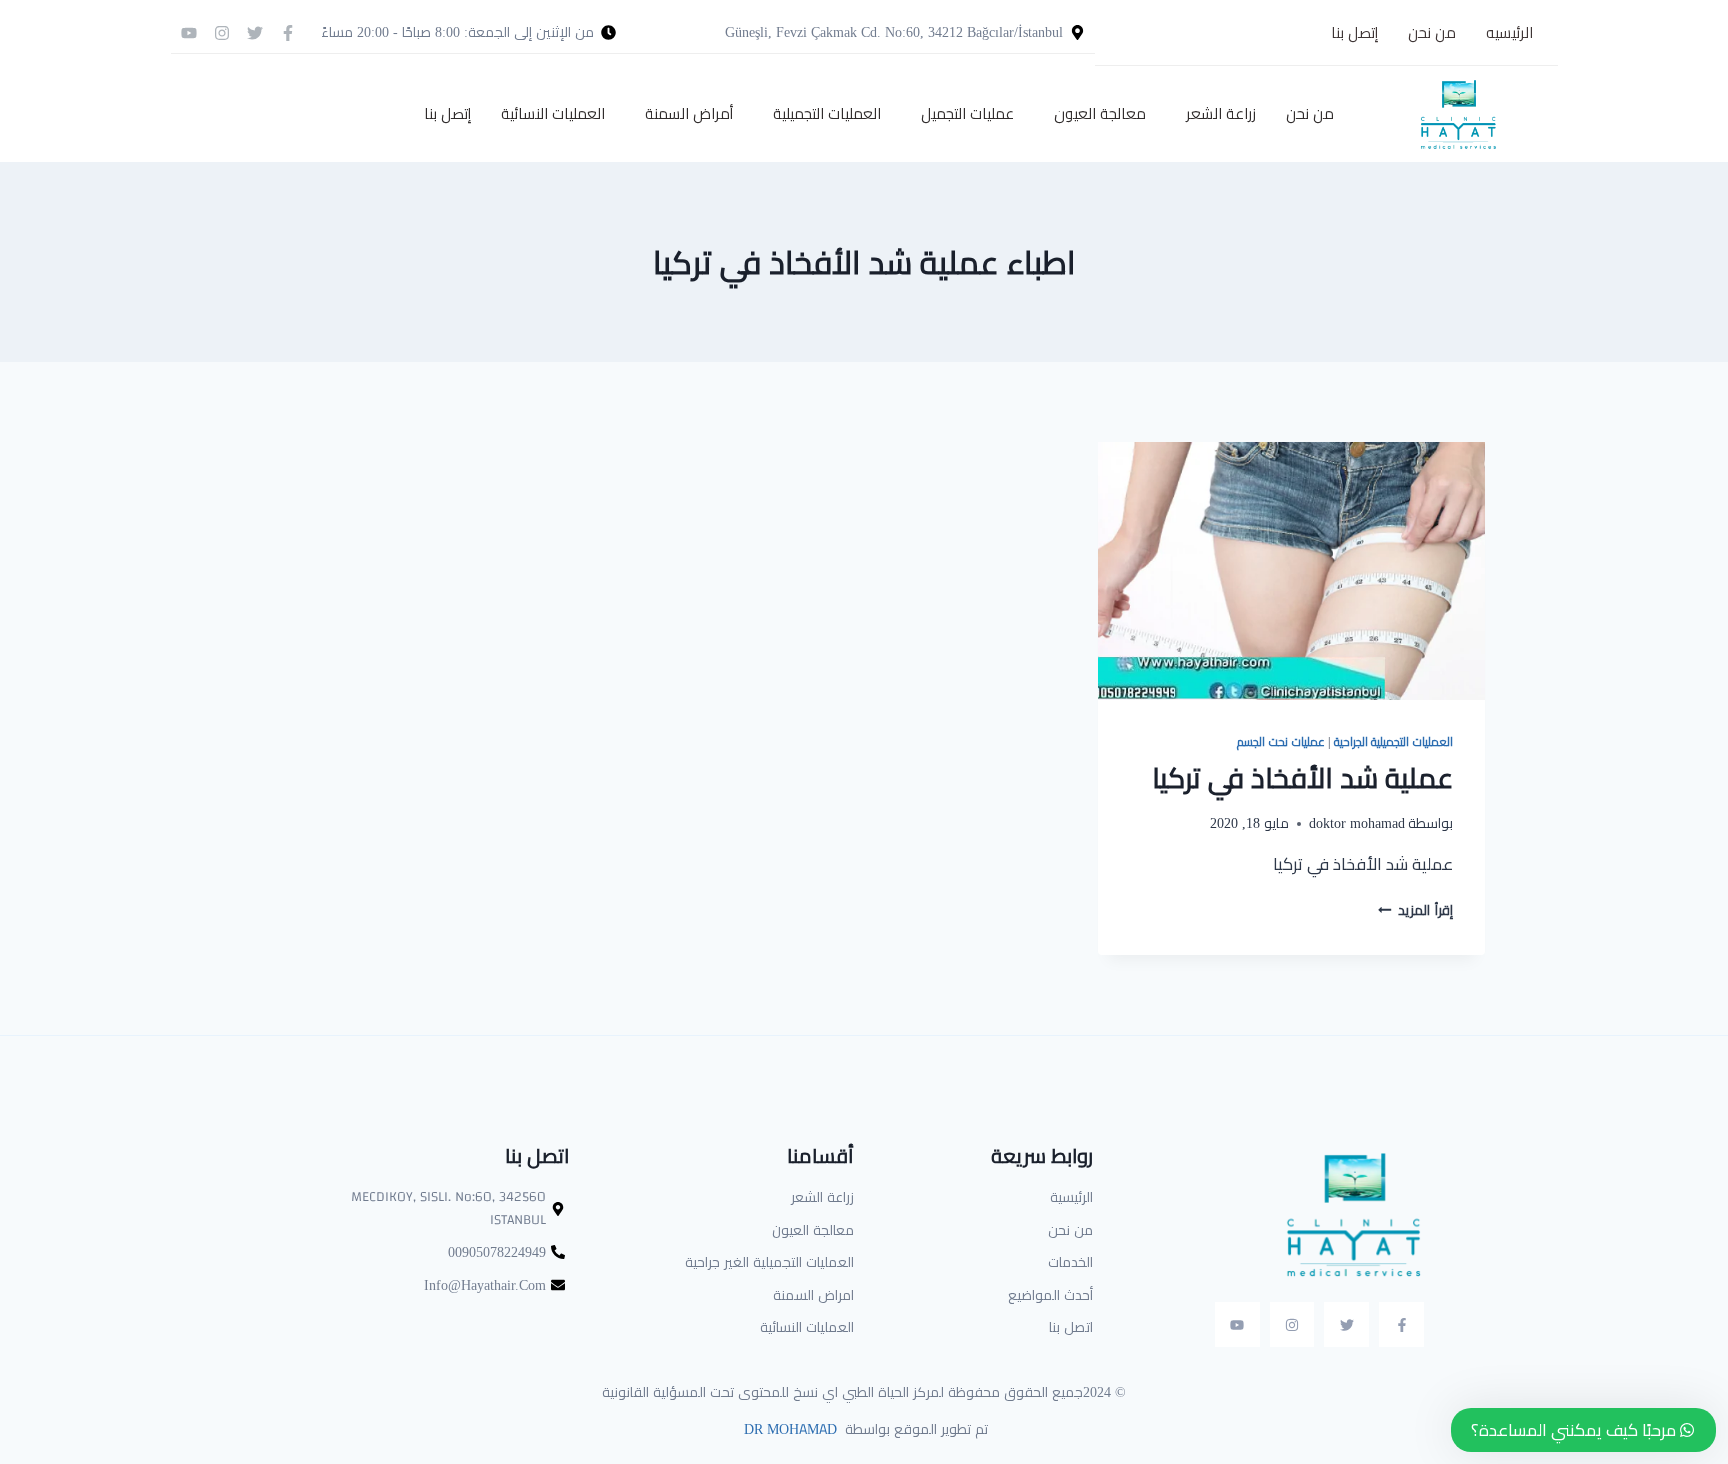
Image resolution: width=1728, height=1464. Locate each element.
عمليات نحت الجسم (1280, 741)
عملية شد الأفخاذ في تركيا (1302, 778)
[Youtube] (189, 33)
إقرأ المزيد (1415, 910)
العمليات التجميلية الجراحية (1393, 741)
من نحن (1432, 32)
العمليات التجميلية (827, 113)
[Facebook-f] (288, 33)
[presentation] (1291, 571)
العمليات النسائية (553, 113)
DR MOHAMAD (788, 1429)
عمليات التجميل (967, 113)
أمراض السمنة (689, 113)
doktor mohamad (1357, 823)
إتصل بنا (1354, 32)
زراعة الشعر (1221, 113)
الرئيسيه (1509, 32)
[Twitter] (255, 33)
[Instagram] (222, 33)
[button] (1216, 113)
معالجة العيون (1100, 113)
